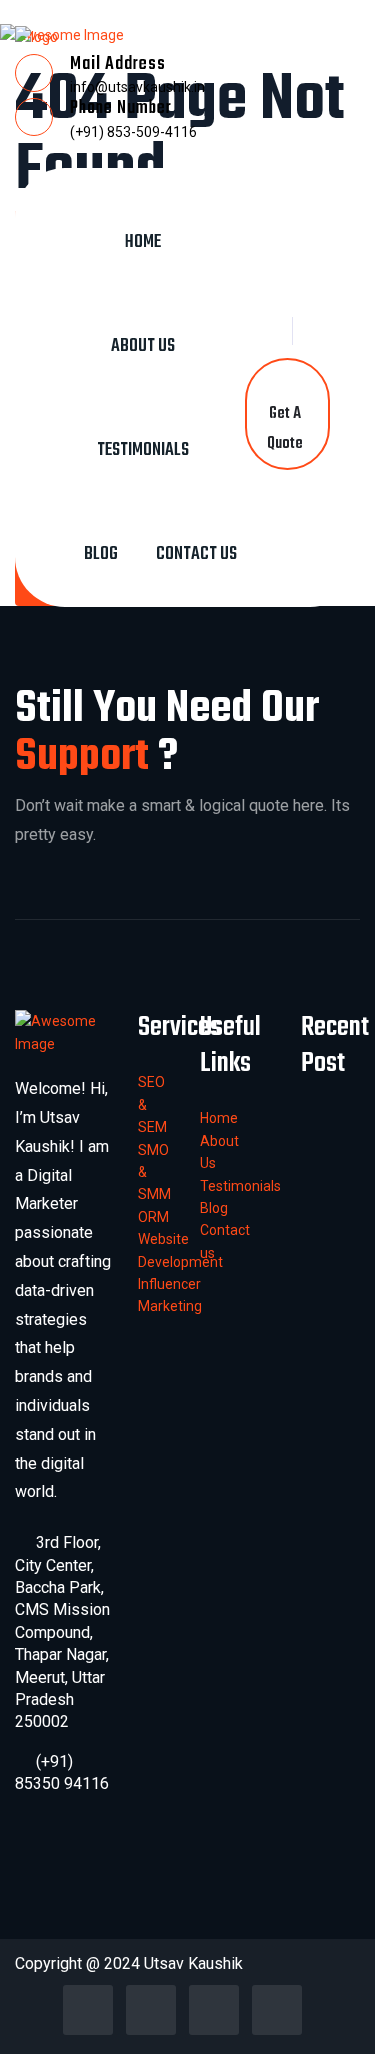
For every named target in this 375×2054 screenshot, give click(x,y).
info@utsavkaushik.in (137, 87)
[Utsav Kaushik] (36, 36)
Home (143, 242)
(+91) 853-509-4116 (133, 132)
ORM (153, 1217)
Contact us (196, 554)
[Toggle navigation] (160, 184)
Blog (101, 554)
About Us (143, 346)
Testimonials (143, 450)
